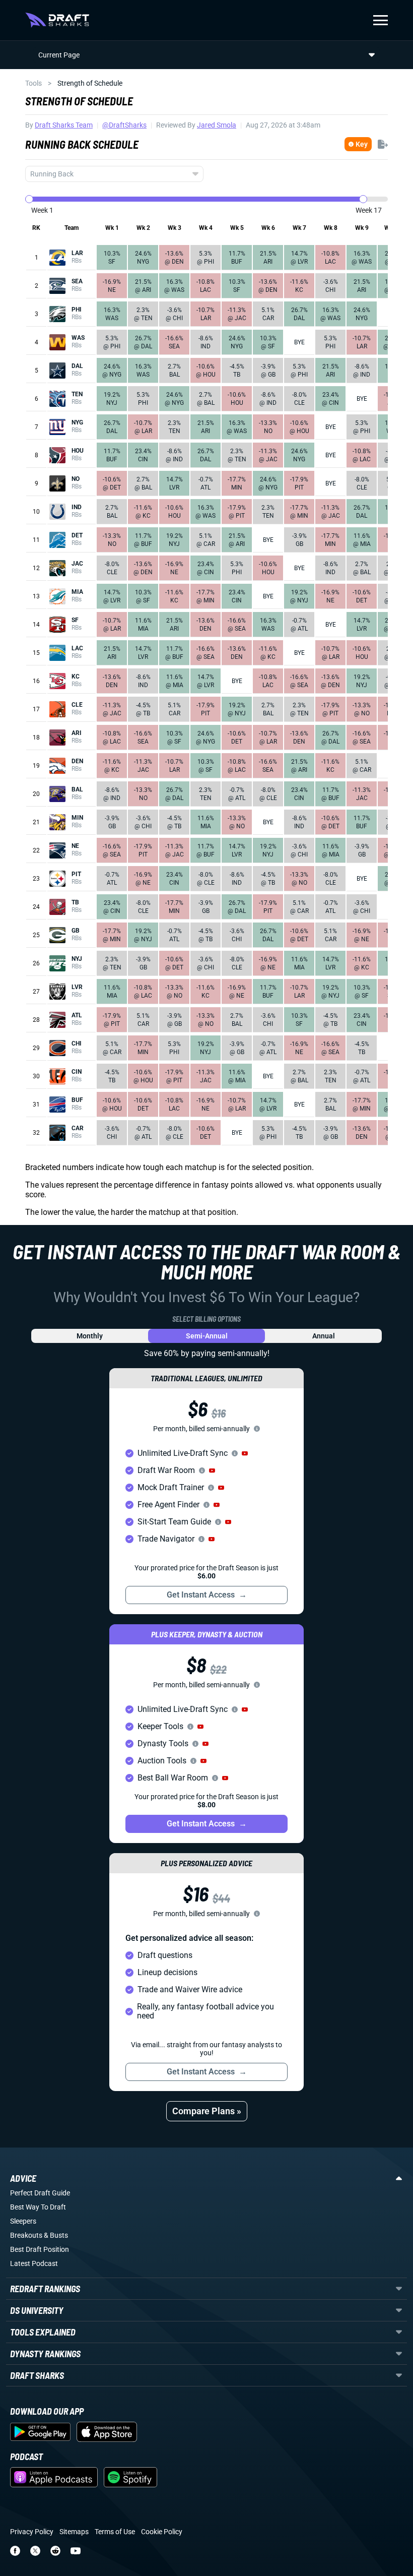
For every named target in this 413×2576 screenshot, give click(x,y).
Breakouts (26, 2235)
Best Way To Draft (38, 2207)
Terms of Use (115, 2532)
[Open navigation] (381, 20)
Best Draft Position (40, 2249)
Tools (33, 83)
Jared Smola (217, 125)
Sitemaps (74, 2532)
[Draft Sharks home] (57, 20)
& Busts (56, 2235)
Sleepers (23, 2221)
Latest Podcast (34, 2263)
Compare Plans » (207, 2111)
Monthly (90, 1336)
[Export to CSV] (383, 144)
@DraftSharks (124, 125)
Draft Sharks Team (64, 125)
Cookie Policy (162, 2532)
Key (362, 144)
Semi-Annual (207, 1336)
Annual (324, 1336)
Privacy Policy (32, 2532)
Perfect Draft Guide (40, 2193)
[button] (245, 1453)
